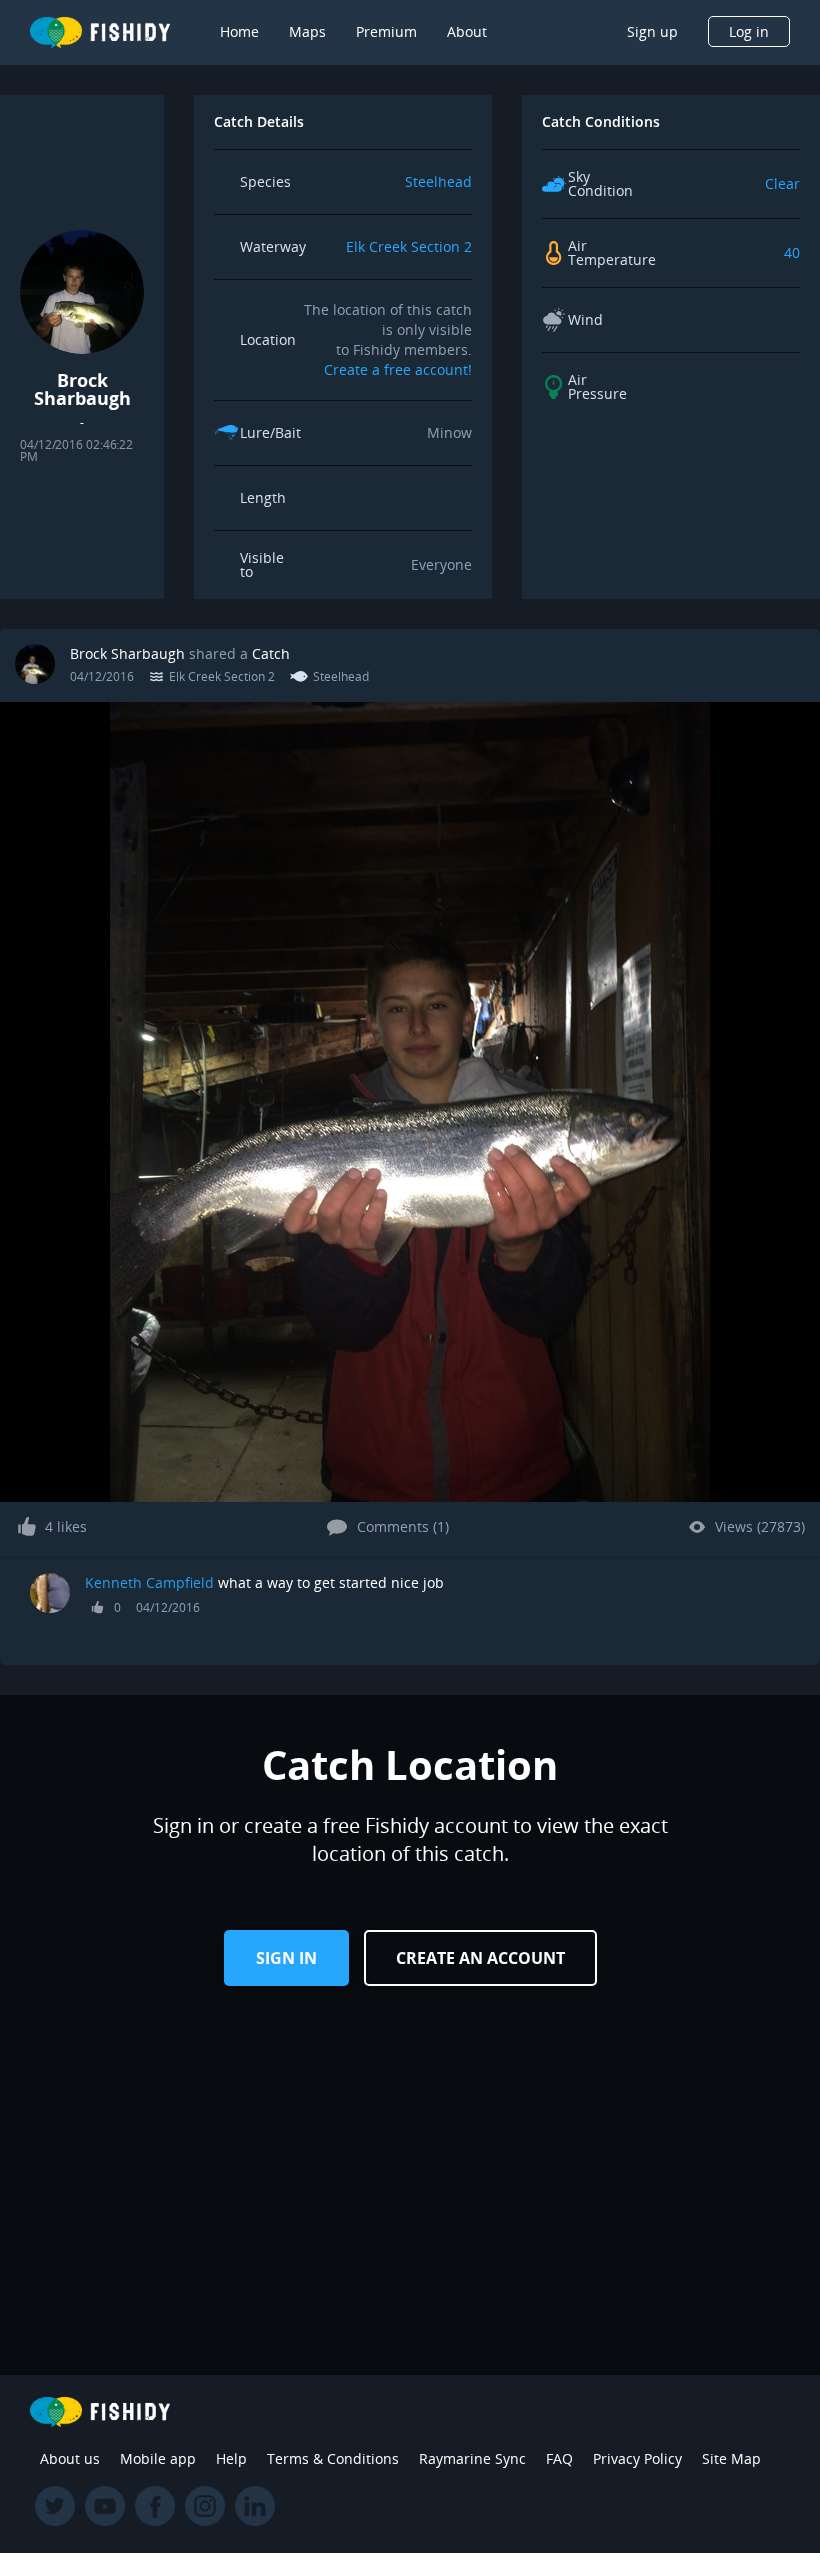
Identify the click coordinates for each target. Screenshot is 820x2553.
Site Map (731, 2458)
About (467, 31)
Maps (307, 31)
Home (239, 31)
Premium (386, 31)
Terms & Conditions (333, 2458)
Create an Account (480, 1958)
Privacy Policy (637, 2458)
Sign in (286, 1958)
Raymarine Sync (472, 2458)
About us (70, 2458)
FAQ (559, 2458)
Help (231, 2458)
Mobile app (158, 2458)
